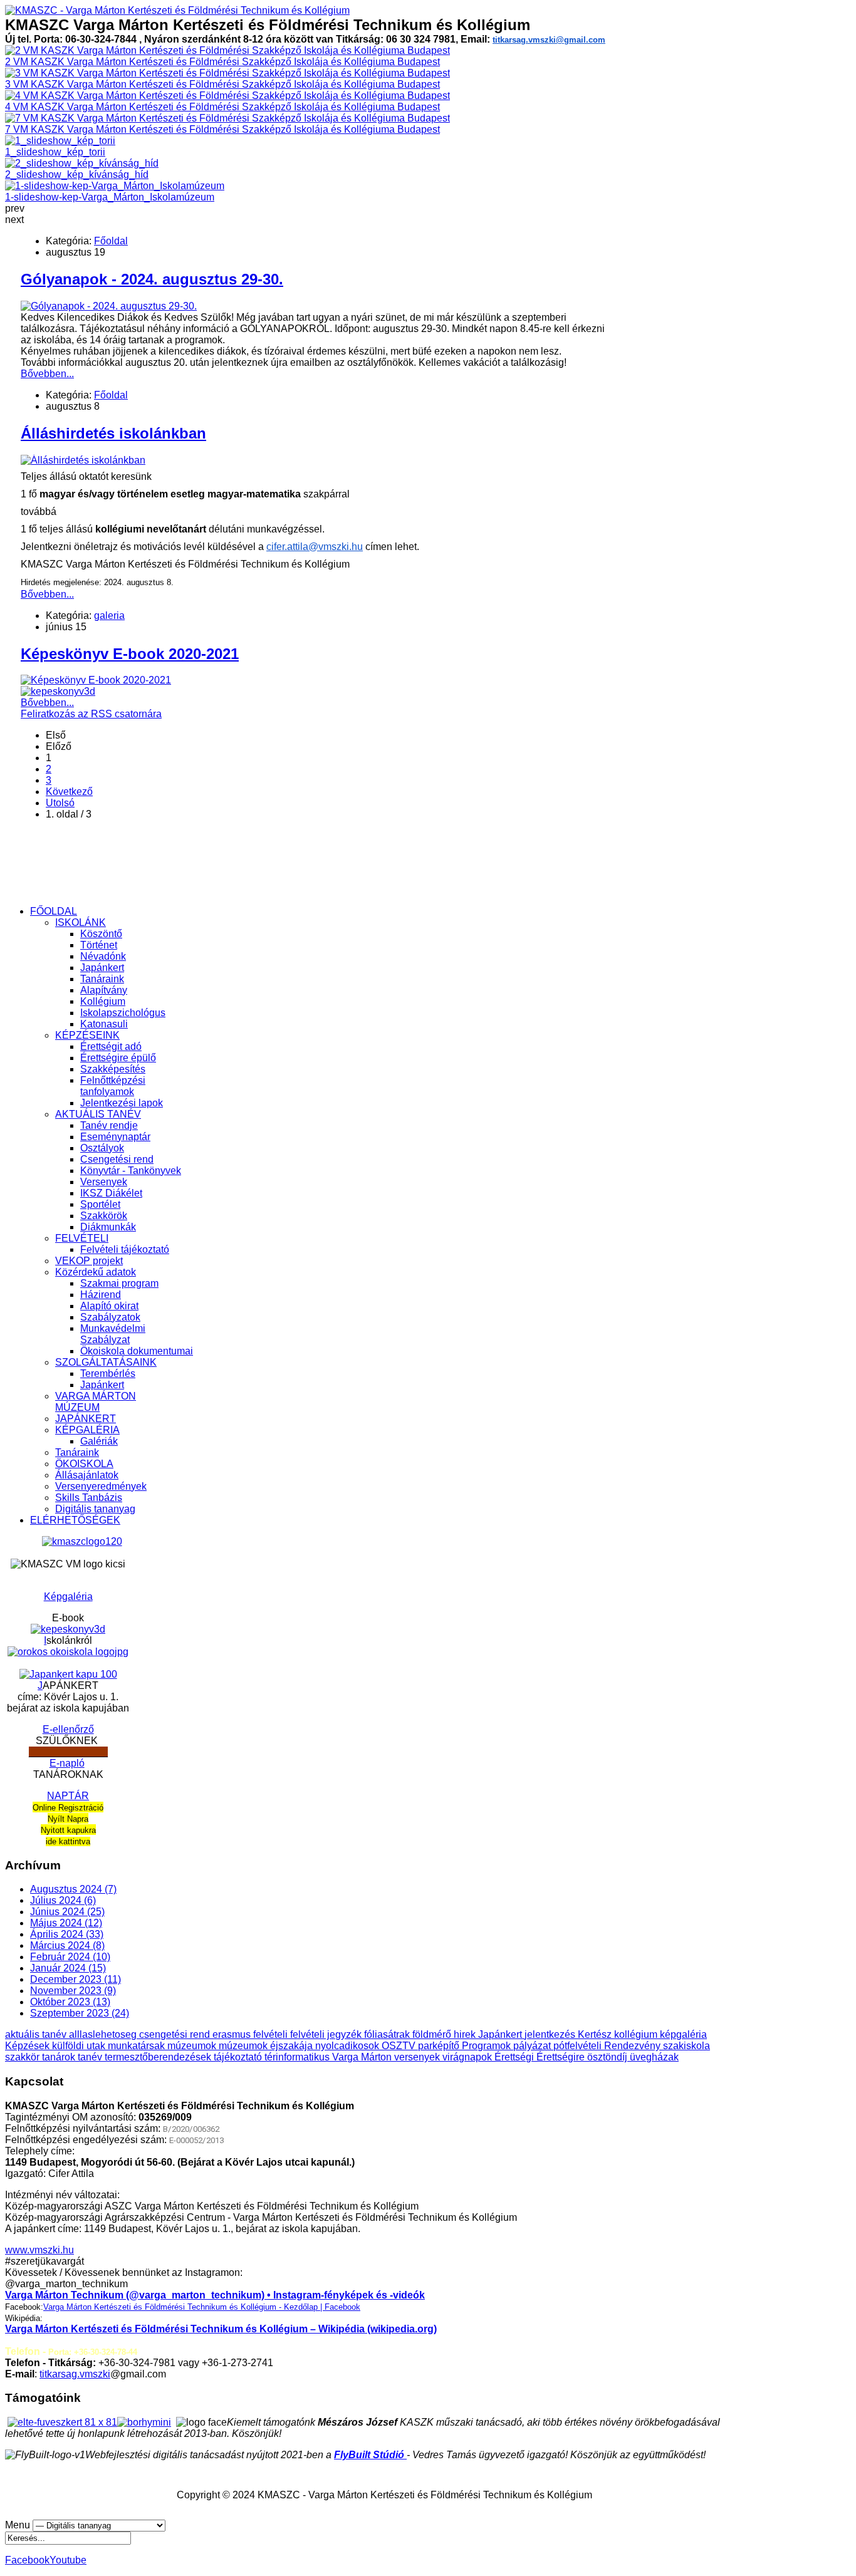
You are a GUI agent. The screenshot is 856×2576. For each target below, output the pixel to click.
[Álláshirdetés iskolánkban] (83, 460)
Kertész (596, 2034)
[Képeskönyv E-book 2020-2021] (96, 680)
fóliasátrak (388, 2034)
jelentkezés (551, 2034)
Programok (488, 2046)
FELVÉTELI (82, 1238)
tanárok (60, 2057)
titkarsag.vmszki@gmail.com (549, 40)
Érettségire (562, 2057)
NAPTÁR (68, 1796)
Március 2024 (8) (67, 1945)
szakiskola (686, 2046)
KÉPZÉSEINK (87, 1035)
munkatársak (138, 2046)
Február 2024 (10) (70, 1957)
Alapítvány (104, 990)
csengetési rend (176, 2034)
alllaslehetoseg (104, 2034)
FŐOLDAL (54, 911)
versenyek (418, 2057)
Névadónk (103, 956)
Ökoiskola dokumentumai (137, 1351)
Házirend (101, 1295)
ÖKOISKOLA (84, 1464)
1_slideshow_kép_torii (55, 152)
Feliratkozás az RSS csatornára (91, 714)
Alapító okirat (109, 1306)
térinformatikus (298, 2057)
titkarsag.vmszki (75, 2374)
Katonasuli (104, 1024)
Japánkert (102, 968)
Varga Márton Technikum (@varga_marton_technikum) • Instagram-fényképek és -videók (215, 2295)
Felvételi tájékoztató (125, 1249)
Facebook (27, 2560)
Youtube (68, 2560)
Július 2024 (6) (63, 1900)
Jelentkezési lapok (122, 1103)
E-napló (67, 1763)
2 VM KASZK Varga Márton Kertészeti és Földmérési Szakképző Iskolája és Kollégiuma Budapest (222, 62)
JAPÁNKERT (86, 1419)
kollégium (637, 2034)
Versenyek (104, 1182)
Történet (99, 945)
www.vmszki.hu (39, 2250)
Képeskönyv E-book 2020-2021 (130, 654)
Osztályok (102, 1148)
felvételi (272, 2034)
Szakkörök (104, 1216)
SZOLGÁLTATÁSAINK (106, 1362)
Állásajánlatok (87, 1475)
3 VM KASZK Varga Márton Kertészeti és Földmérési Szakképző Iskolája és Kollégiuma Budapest (222, 84)
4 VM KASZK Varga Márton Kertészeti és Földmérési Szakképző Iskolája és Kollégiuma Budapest (222, 107)
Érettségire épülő (118, 1058)
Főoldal (111, 241)
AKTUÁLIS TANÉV (98, 1114)
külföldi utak (80, 2046)
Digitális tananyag (95, 1509)
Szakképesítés (113, 1069)
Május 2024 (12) (66, 1923)
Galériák (99, 1441)
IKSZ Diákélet (111, 1193)
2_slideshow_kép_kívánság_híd (77, 174)
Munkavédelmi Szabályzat (113, 1334)
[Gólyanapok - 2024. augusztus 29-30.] (109, 306)
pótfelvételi (579, 2046)
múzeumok (193, 2046)
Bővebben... (47, 374)
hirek (466, 2034)
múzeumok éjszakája (267, 2046)
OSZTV (400, 2046)
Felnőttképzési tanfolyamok (113, 1086)
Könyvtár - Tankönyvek (131, 1171)
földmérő (433, 2034)
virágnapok (468, 2057)
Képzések (29, 2046)
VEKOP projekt (89, 1261)
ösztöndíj (608, 2057)
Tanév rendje (109, 1125)
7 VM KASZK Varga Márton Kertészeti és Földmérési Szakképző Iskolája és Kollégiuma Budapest (222, 129)
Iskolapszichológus (123, 1013)
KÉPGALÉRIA (87, 1430)
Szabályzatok (110, 1317)
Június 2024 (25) (67, 1912)
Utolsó (60, 803)
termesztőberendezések (159, 2057)
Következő (69, 792)
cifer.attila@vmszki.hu (315, 547)
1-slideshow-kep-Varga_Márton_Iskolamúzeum (110, 197)
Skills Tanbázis (89, 1498)
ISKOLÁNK (81, 922)
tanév (91, 2057)
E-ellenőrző (68, 1729)
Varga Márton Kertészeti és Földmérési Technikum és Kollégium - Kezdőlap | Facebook (202, 2307)
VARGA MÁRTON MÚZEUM (96, 1402)
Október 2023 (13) (70, 2002)
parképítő (440, 2046)
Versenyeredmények (101, 1486)
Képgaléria (68, 1597)
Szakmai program (119, 1283)
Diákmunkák (108, 1227)
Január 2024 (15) (68, 1968)
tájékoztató (239, 2057)
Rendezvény (634, 2046)
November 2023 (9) (73, 1991)
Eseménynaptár (115, 1137)
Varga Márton (363, 2057)
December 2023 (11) (76, 1979)
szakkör (23, 2057)
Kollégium (103, 1001)
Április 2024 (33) (67, 1934)
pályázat (533, 2046)
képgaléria (683, 2034)
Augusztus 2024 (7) (73, 1889)
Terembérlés (108, 1374)
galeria (109, 615)
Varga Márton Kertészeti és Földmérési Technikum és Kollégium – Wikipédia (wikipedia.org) (221, 2329)
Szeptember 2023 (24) (80, 2013)
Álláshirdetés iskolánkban (113, 433)
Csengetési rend (117, 1159)
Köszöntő (101, 934)
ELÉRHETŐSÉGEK (75, 1520)
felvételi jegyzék (327, 2034)
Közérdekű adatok (96, 1272)
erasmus (233, 2034)
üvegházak (654, 2057)
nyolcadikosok (348, 2046)
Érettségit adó (111, 1046)
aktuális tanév (37, 2034)
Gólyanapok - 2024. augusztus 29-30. (152, 279)
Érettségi (515, 2057)
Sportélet (100, 1204)
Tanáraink (102, 979)
